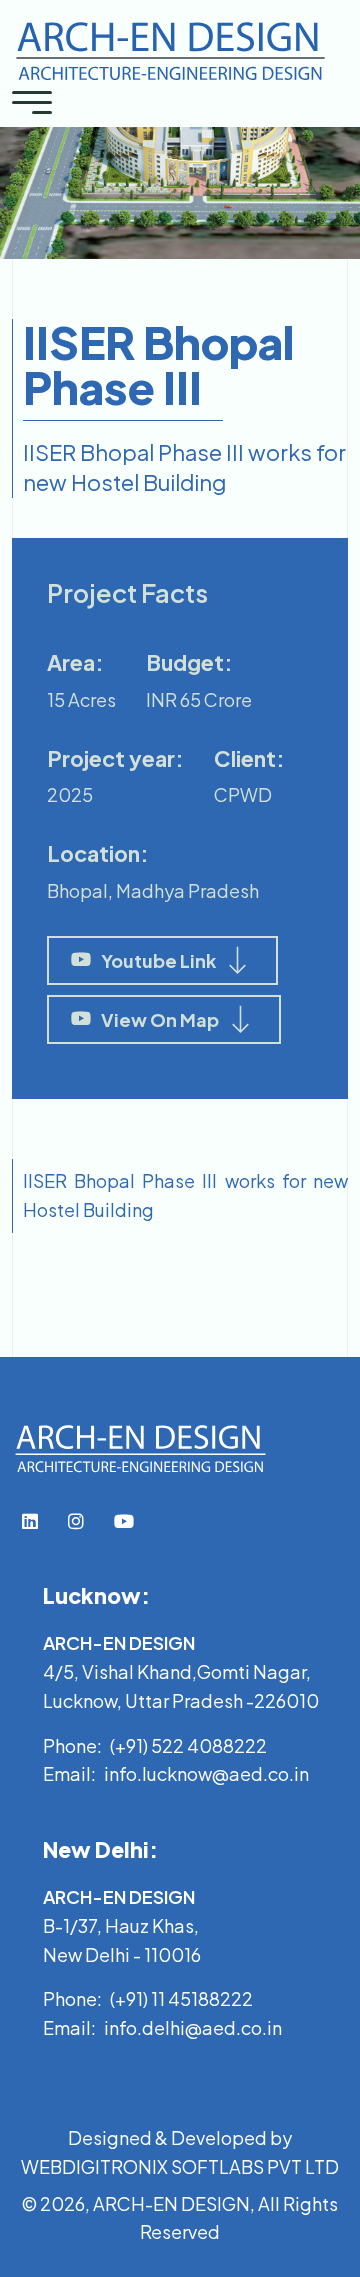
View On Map (160, 1019)
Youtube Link (158, 960)
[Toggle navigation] (32, 100)
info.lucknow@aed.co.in (206, 1773)
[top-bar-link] (30, 1520)
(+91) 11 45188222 (181, 1998)
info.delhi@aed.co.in (193, 2027)
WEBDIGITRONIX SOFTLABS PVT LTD (180, 2166)
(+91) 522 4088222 (188, 1745)
